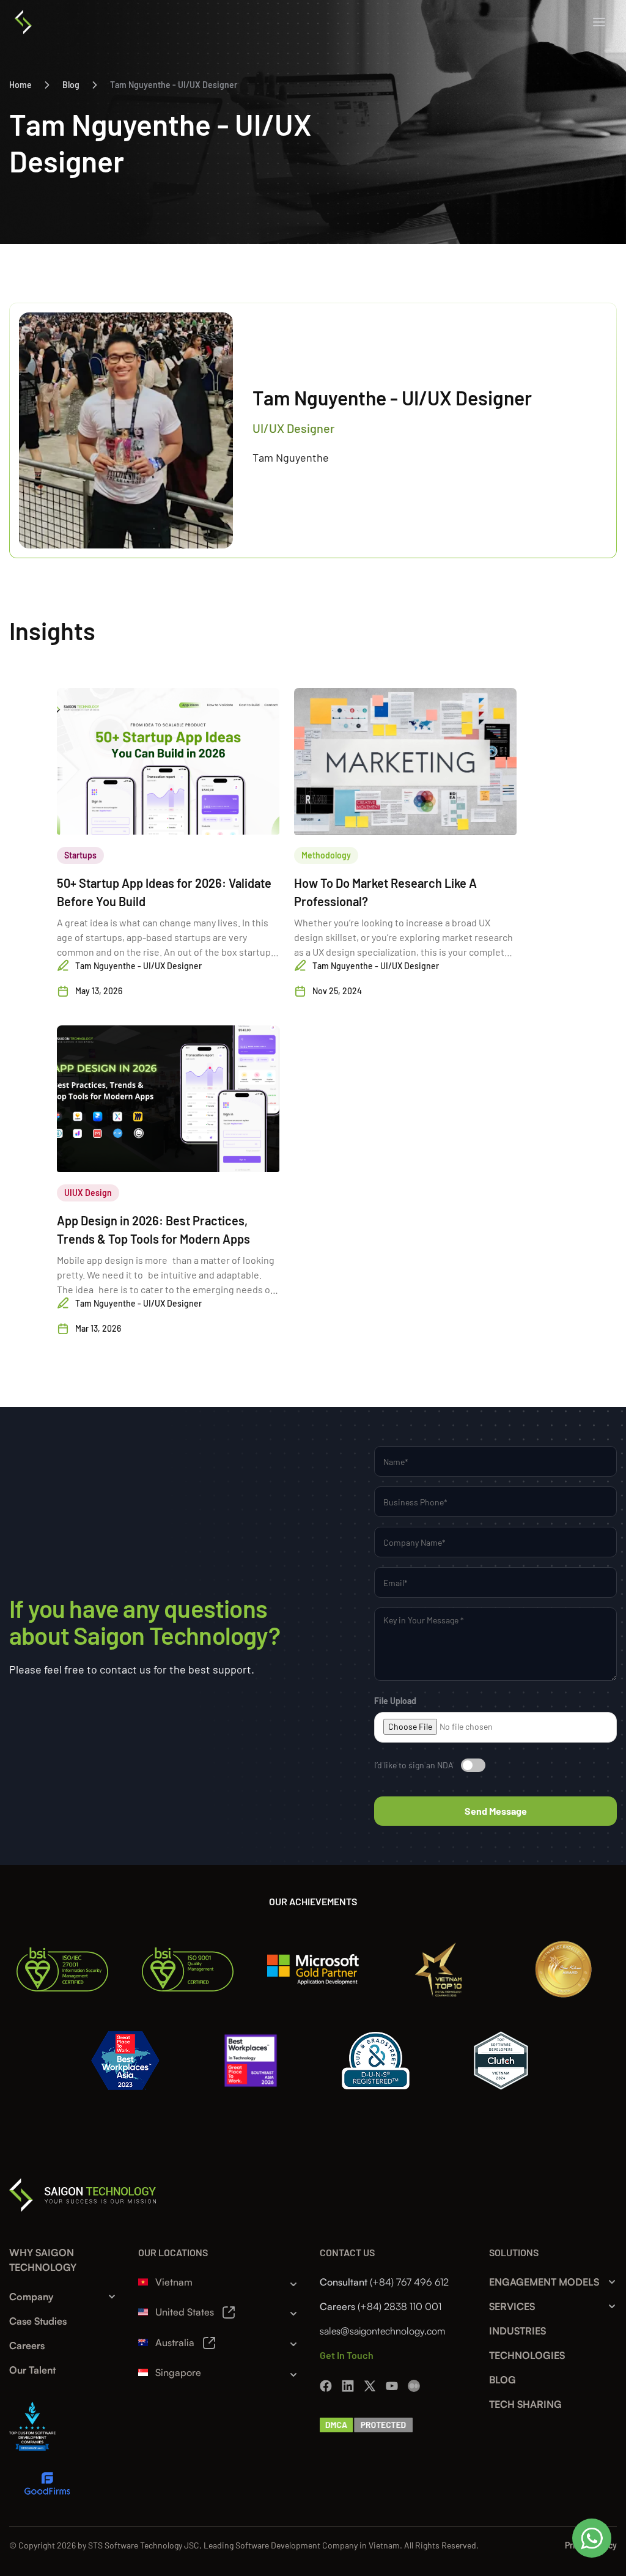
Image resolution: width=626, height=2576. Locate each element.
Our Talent (32, 2370)
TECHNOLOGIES (527, 2355)
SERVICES (512, 2306)
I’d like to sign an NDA (414, 1765)
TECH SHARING (525, 2404)
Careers (27, 2345)
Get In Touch (347, 2355)
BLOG (503, 2380)
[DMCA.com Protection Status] (366, 2423)
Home (20, 85)
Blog (71, 85)
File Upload (395, 1701)
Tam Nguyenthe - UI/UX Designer (174, 85)
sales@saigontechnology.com (382, 2331)
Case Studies (38, 2321)
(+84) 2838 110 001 (400, 2306)
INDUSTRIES (517, 2331)
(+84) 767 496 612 (409, 2282)
